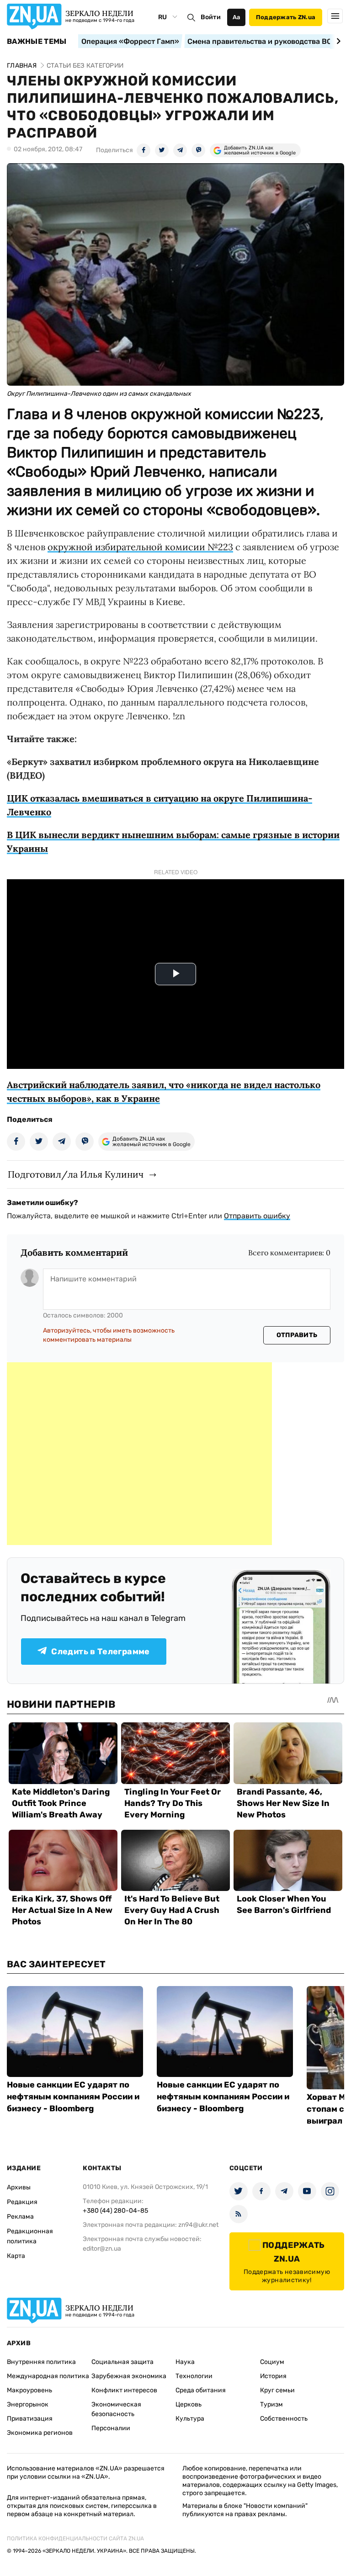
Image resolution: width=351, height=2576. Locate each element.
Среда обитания (201, 2390)
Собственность (284, 2419)
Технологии (194, 2376)
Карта (16, 2256)
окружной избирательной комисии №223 (140, 547)
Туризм (271, 2404)
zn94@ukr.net (198, 2225)
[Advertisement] (139, 1454)
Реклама (20, 2217)
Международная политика (48, 2376)
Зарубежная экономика (129, 2376)
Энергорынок (28, 2404)
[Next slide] (337, 41)
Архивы (19, 2187)
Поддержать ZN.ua (286, 17)
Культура (190, 2419)
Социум (272, 2362)
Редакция (22, 2202)
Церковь (189, 2404)
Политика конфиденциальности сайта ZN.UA (75, 2539)
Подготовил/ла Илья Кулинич (76, 1174)
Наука (185, 2362)
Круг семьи (277, 2390)
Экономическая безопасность (116, 2409)
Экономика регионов (40, 2433)
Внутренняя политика (41, 2362)
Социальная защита (122, 2362)
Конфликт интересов (124, 2390)
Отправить (297, 1335)
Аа (237, 17)
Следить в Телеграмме (100, 1652)
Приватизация (30, 2419)
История (273, 2376)
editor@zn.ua (102, 2249)
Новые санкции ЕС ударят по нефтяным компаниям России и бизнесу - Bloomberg (73, 2097)
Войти (211, 17)
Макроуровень (29, 2390)
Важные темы (37, 42)
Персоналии (111, 2428)
